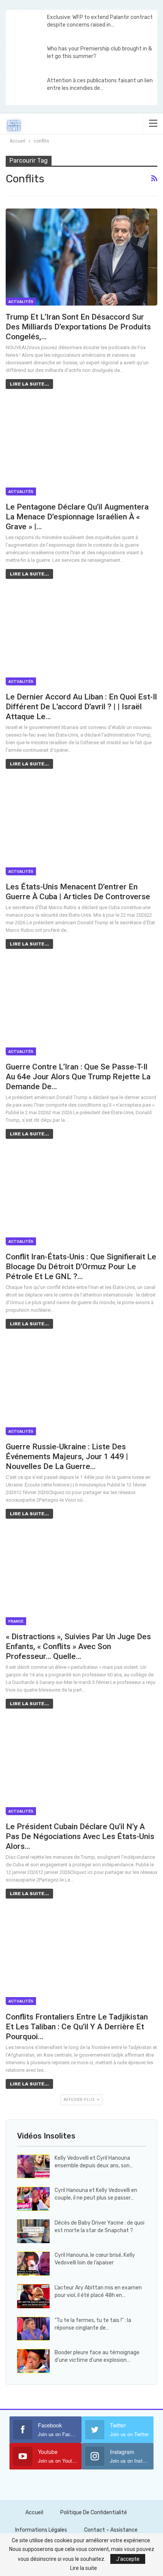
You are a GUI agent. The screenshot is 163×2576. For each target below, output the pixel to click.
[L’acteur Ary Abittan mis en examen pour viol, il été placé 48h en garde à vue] (33, 2296)
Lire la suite (84, 2568)
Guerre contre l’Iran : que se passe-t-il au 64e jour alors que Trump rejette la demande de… (78, 1077)
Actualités (21, 302)
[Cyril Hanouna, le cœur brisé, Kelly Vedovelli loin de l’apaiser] (33, 2264)
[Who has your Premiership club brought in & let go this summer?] (26, 57)
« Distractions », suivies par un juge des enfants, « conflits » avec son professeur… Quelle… (78, 1646)
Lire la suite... (29, 384)
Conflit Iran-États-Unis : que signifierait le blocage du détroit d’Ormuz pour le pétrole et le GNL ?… (81, 1267)
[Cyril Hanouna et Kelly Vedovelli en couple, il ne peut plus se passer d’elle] (33, 2199)
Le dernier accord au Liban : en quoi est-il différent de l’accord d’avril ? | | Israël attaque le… (81, 707)
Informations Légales (41, 2530)
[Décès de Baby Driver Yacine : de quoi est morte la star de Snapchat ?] (33, 2231)
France (16, 1621)
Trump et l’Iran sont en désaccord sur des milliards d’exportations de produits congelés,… (78, 327)
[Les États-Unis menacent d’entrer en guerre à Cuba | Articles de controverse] (81, 827)
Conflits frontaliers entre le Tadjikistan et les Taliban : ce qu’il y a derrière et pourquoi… (77, 2027)
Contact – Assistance (111, 2530)
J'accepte (128, 2559)
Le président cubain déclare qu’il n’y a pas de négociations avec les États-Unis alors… (80, 1836)
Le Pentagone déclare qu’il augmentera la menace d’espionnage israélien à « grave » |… (77, 517)
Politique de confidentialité (94, 2513)
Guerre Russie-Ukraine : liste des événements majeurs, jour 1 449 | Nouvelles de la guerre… (67, 1457)
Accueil (34, 2513)
